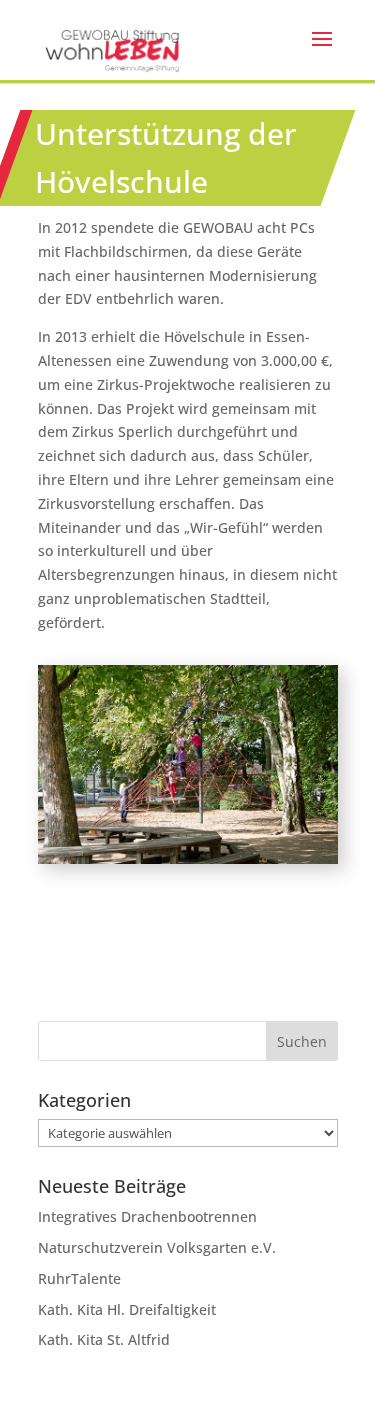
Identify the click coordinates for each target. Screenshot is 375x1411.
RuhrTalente (79, 1278)
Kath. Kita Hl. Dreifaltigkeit (127, 1309)
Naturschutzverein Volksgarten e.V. (157, 1247)
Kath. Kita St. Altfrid (104, 1339)
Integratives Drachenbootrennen (147, 1216)
